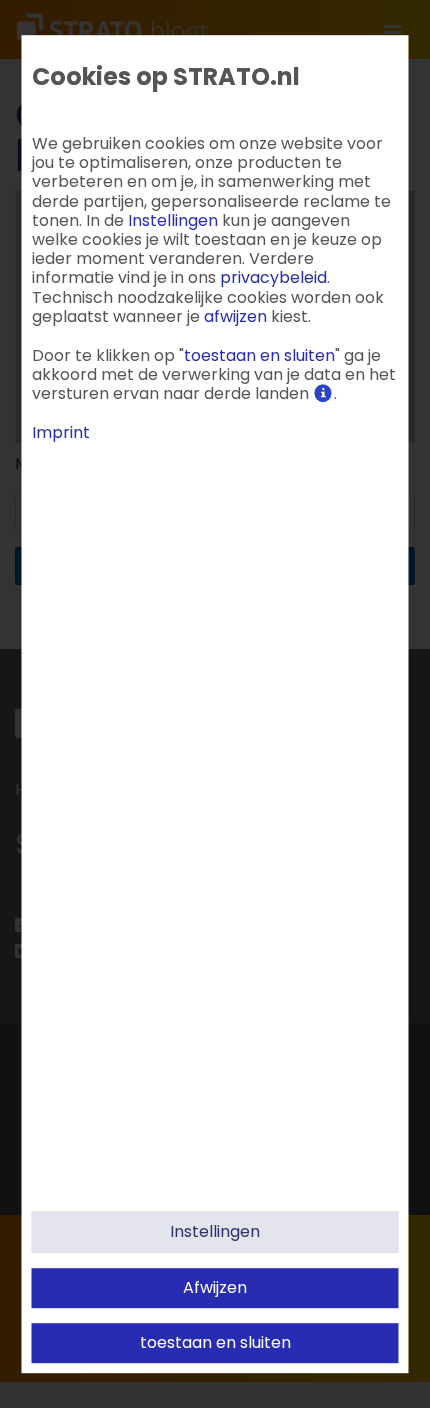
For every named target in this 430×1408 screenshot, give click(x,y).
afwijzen (215, 1287)
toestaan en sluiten (215, 1342)
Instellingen (215, 1231)
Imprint (61, 433)
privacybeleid (273, 278)
